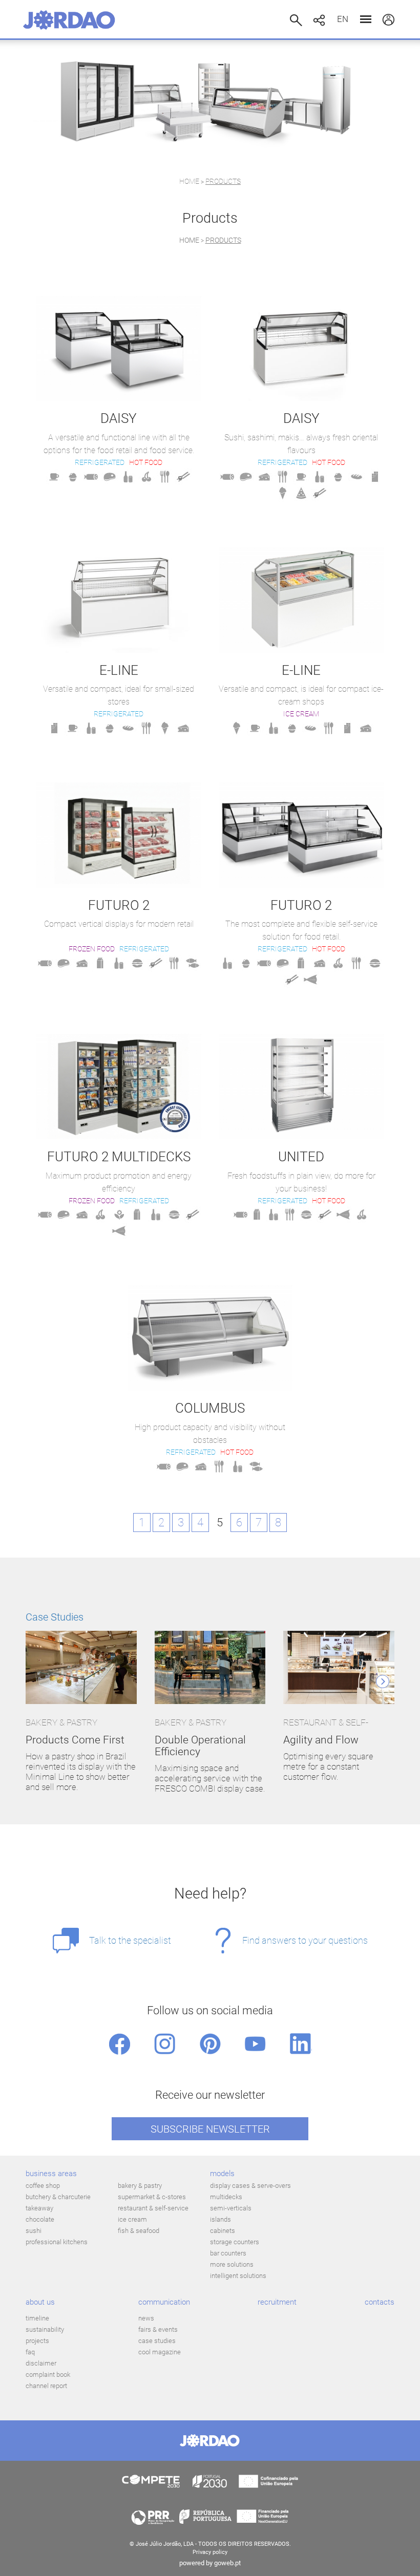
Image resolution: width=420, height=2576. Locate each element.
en (343, 19)
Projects (37, 2341)
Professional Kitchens (57, 2242)
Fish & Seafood (139, 2231)
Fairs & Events (158, 2329)
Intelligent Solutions (238, 2276)
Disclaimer (41, 2363)
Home (189, 181)
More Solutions (232, 2264)
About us (40, 2302)
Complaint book (48, 2375)
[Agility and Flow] (339, 1668)
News (146, 2318)
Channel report (46, 2386)
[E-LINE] (119, 600)
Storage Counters (235, 2242)
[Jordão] (69, 20)
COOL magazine (160, 2352)
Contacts (380, 2302)
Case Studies (55, 1617)
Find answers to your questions (305, 1940)
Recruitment (277, 2302)
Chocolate (40, 2219)
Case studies (157, 2341)
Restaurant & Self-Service (153, 2208)
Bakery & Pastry (140, 2186)
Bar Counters (228, 2253)
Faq (30, 2352)
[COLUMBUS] (210, 1338)
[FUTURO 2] (119, 835)
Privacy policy (210, 2552)
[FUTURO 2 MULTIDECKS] (119, 1087)
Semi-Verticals (231, 2208)
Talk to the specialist (130, 1940)
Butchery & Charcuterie (58, 2197)
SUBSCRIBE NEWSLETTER (210, 2129)
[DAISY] (119, 349)
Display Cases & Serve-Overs (250, 2186)
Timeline (37, 2318)
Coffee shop (43, 2186)
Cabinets (223, 2231)
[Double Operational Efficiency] (210, 1668)
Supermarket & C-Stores (152, 2197)
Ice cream (132, 2219)
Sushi (34, 2231)
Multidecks (226, 2197)
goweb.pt (227, 2563)
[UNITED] (301, 1087)
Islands (220, 2219)
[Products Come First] (81, 1668)
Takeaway (39, 2208)
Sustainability (45, 2329)
